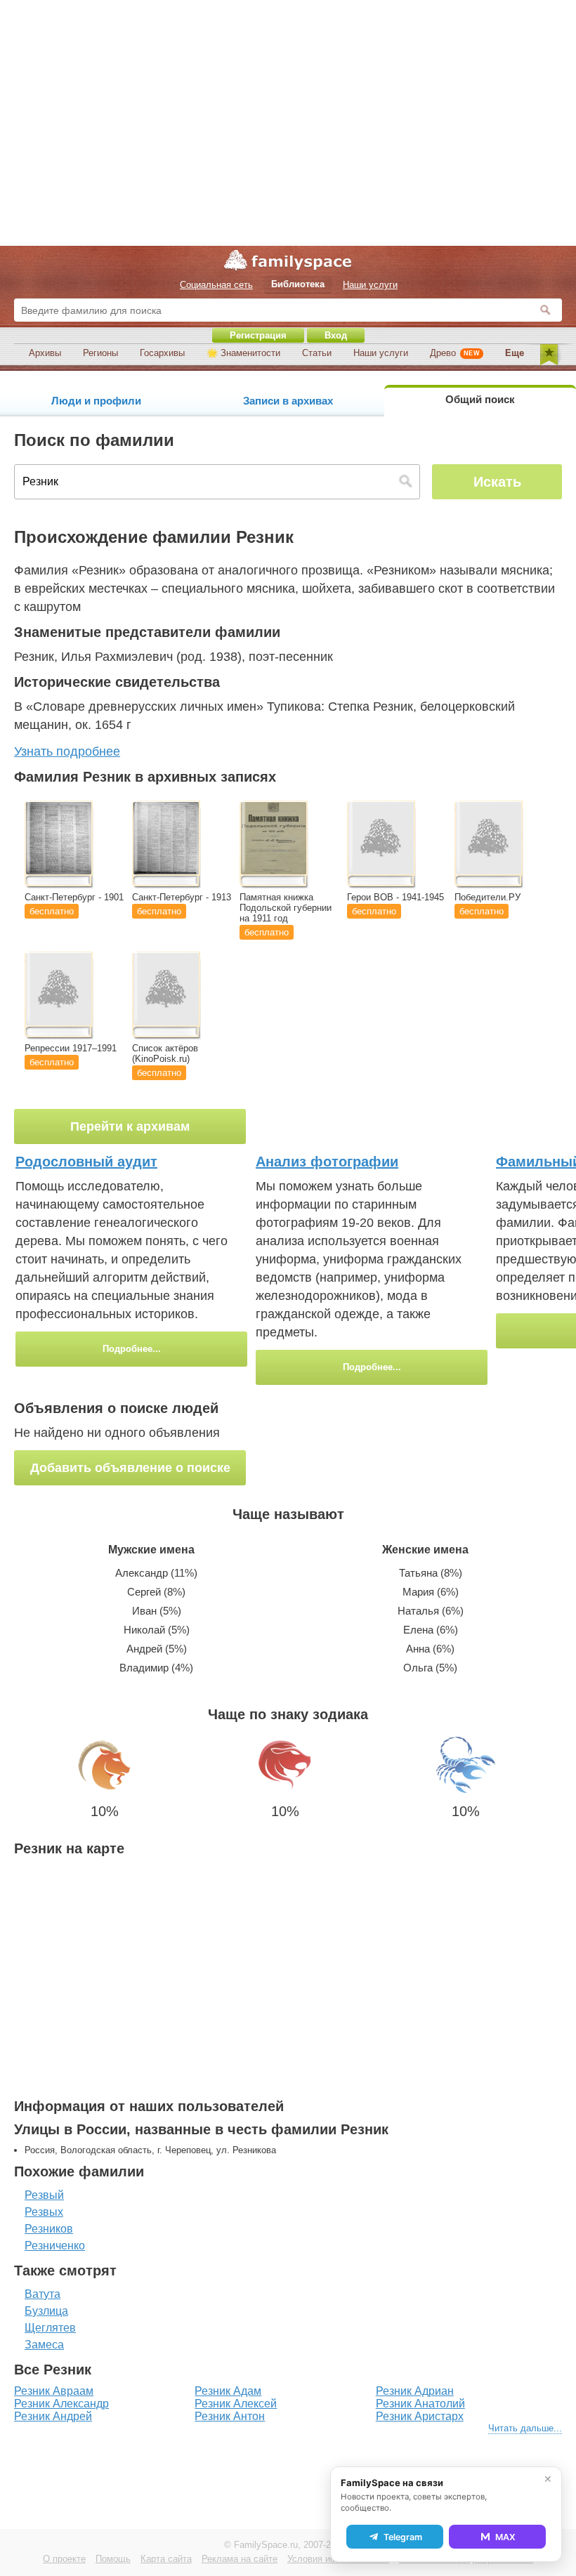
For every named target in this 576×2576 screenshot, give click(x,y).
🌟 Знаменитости (243, 353)
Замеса (44, 2345)
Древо (455, 353)
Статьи (317, 353)
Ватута (42, 2294)
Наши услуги (381, 353)
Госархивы (162, 353)
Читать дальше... (525, 2428)
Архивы (45, 353)
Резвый (44, 2195)
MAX (505, 2537)
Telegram (403, 2537)
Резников (49, 2229)
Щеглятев (50, 2328)
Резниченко (55, 2246)
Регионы (100, 353)
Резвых (44, 2212)
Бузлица (46, 2311)
